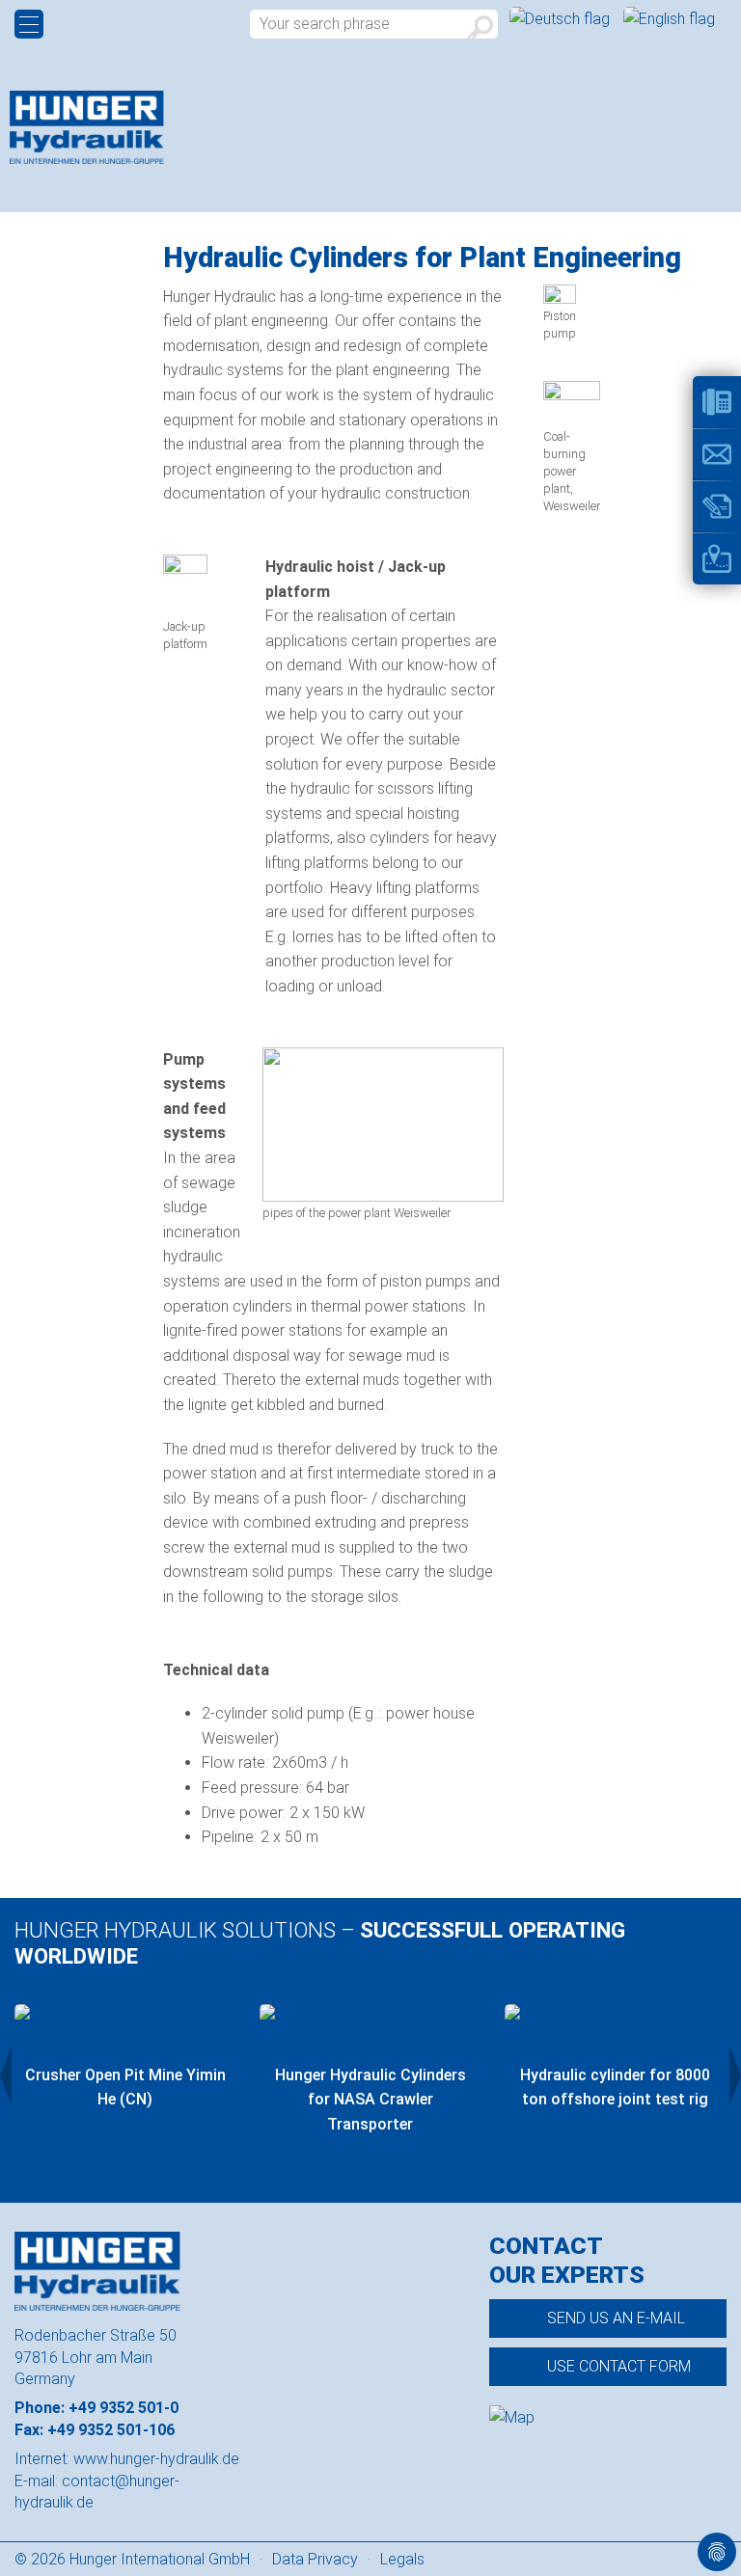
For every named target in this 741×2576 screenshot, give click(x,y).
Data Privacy (315, 2559)
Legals (402, 2559)
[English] (669, 19)
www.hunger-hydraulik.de (156, 2459)
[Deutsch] (562, 19)
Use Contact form (619, 2366)
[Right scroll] (735, 2075)
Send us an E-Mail (616, 2318)
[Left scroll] (6, 2075)
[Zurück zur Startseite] (87, 127)
